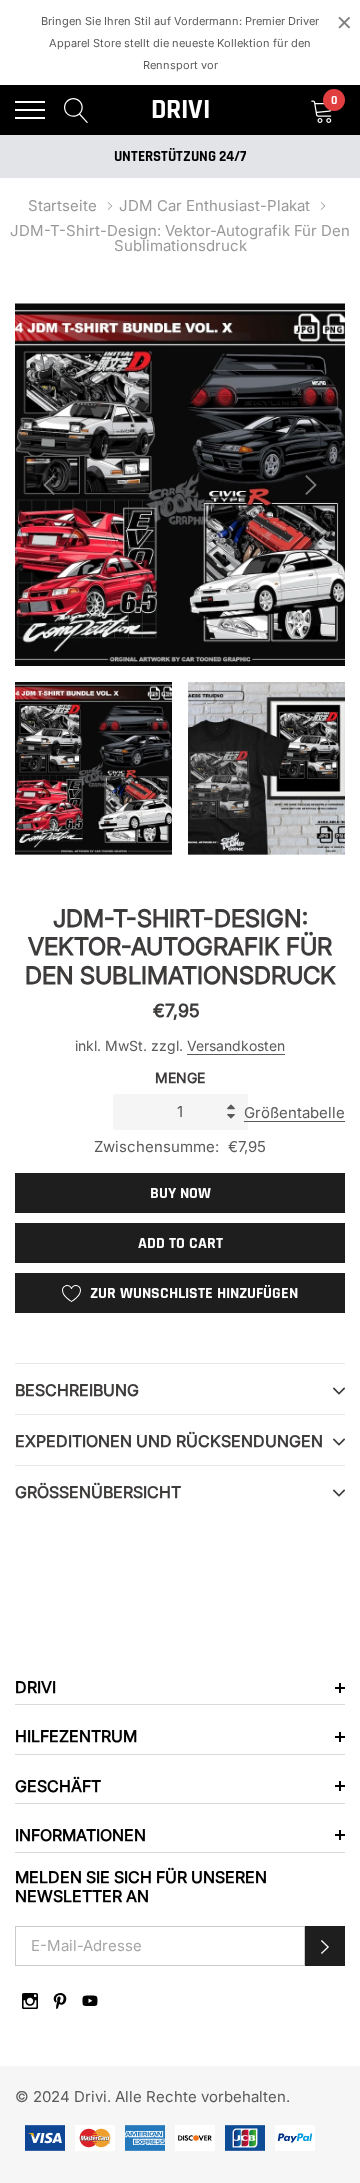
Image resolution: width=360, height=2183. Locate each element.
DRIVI (180, 110)
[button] (325, 1946)
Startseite (62, 205)
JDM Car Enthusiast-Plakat (214, 205)
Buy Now (180, 1193)
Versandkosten (236, 1045)
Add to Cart (180, 1243)
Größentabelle (294, 1112)
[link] (30, 2001)
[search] (76, 109)
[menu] (30, 110)
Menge (180, 1077)
